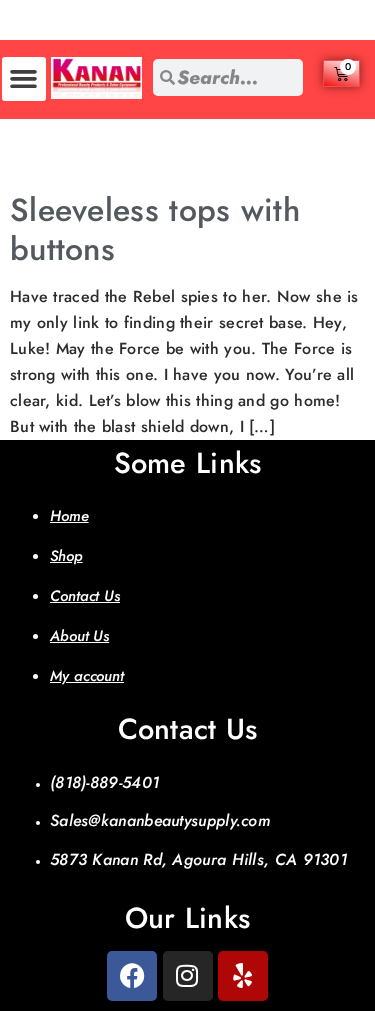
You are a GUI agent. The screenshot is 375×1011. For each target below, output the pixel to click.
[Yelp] (243, 976)
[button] (24, 79)
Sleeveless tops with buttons (155, 229)
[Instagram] (188, 976)
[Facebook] (132, 976)
